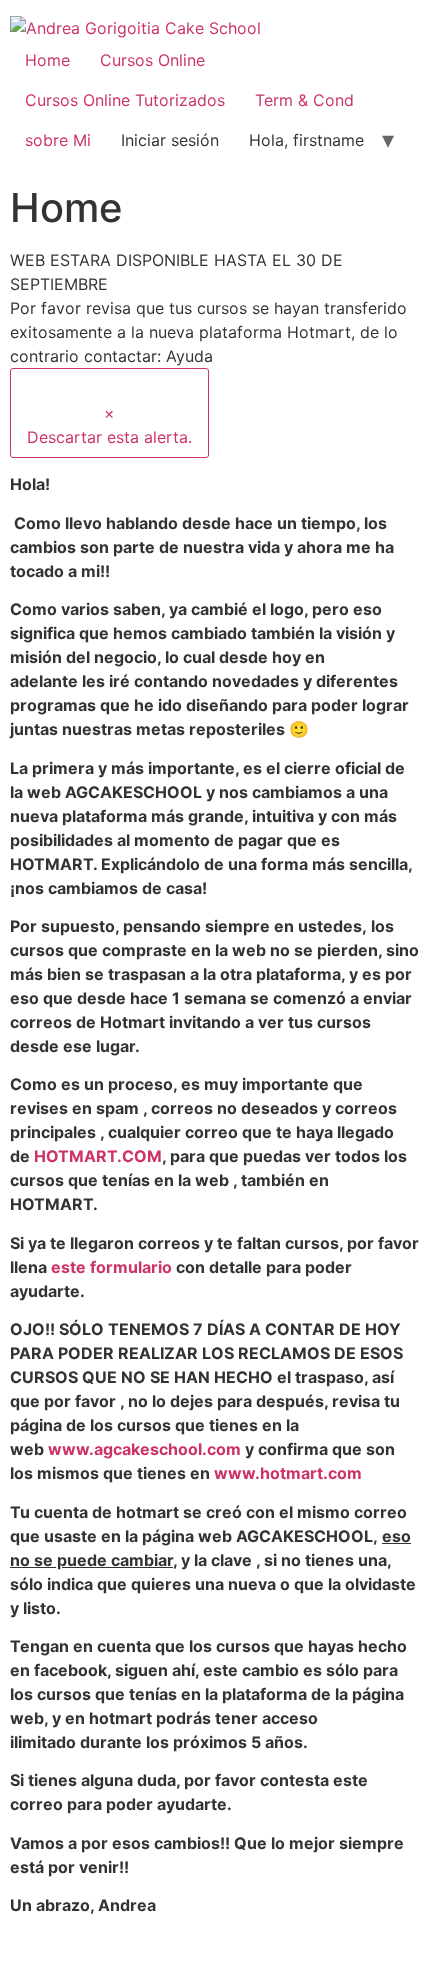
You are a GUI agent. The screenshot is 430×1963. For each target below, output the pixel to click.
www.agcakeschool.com (144, 1449)
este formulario (111, 1267)
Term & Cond (304, 100)
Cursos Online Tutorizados (125, 100)
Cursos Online (152, 60)
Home (47, 60)
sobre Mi (58, 140)
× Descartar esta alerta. (109, 425)
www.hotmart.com (288, 1473)
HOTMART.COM (98, 1156)
